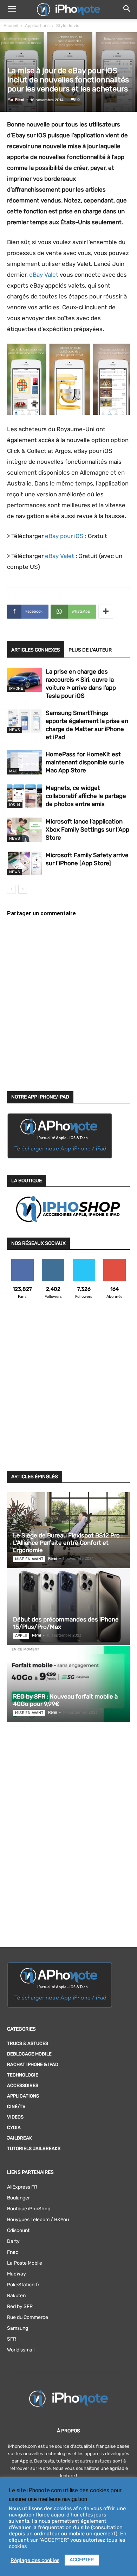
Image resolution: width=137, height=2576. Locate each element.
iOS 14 (15, 805)
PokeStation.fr (23, 2285)
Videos (15, 2117)
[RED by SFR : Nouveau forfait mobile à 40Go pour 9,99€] (68, 1684)
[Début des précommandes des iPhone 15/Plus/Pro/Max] (68, 1607)
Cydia (14, 2127)
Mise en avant (29, 1559)
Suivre (53, 1262)
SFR (12, 2339)
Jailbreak (19, 2138)
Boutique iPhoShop (29, 2209)
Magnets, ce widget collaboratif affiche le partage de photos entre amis (86, 796)
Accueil (11, 26)
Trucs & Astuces (28, 2043)
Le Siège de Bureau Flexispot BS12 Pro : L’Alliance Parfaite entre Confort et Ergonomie (68, 1543)
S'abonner (115, 1262)
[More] (106, 612)
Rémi (20, 100)
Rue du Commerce (28, 2317)
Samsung (18, 2328)
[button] (12, 9)
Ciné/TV (16, 2106)
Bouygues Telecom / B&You (38, 2220)
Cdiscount (18, 2230)
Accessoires (23, 2085)
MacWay (17, 2274)
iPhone (16, 688)
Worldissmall (21, 2350)
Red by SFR (20, 2306)
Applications (37, 26)
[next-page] (23, 889)
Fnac (13, 2252)
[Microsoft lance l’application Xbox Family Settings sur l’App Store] (25, 830)
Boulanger (18, 2198)
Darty (13, 2241)
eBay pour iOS (64, 536)
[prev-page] (11, 889)
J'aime (22, 1262)
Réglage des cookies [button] (35, 2560)
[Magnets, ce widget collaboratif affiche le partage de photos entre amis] (25, 796)
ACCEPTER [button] (82, 2560)
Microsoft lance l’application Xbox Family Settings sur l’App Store (87, 829)
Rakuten (16, 2296)
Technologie (23, 2075)
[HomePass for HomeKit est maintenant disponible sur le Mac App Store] (25, 762)
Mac (13, 771)
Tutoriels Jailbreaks (34, 2148)
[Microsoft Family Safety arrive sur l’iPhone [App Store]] (25, 863)
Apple (21, 1636)
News (15, 730)
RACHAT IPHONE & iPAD (33, 2064)
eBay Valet (44, 275)
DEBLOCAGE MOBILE (29, 2054)
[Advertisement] (68, 1389)
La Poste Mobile (25, 2263)
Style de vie (68, 26)
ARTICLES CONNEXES (36, 650)
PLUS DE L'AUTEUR (90, 650)
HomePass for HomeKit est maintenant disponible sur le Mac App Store (85, 762)
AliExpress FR (22, 2187)
